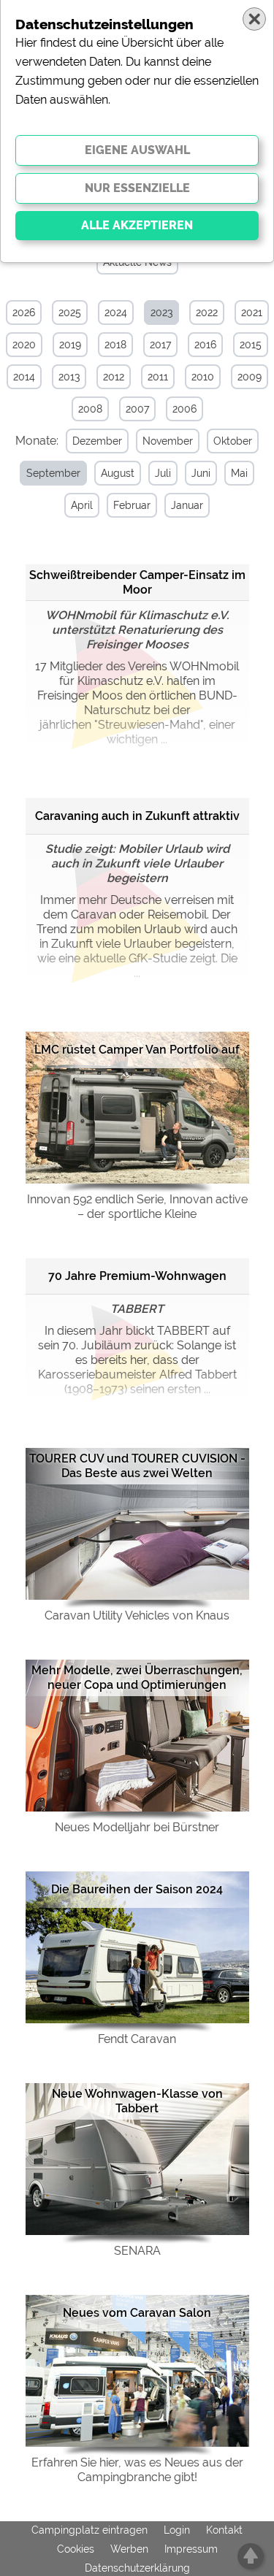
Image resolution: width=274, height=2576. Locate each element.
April (82, 505)
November (168, 441)
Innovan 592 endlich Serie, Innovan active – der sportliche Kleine (137, 1207)
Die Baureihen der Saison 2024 (137, 1889)
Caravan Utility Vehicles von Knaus (137, 1615)
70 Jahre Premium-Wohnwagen (137, 1276)
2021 (252, 313)
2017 (160, 345)
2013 (69, 377)
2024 (116, 313)
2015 (251, 345)
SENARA (137, 2251)
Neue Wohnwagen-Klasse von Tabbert (137, 2101)
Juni (201, 473)
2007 (137, 409)
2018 (115, 345)
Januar (187, 505)
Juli (163, 473)
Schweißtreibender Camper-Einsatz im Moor (137, 582)
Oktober (233, 441)
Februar (132, 505)
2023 (161, 313)
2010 (203, 377)
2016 (205, 345)
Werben (129, 2549)
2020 (24, 345)
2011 (158, 377)
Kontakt (224, 2530)
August (118, 473)
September (53, 473)
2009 (250, 377)
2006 (184, 409)
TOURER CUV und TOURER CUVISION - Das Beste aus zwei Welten (137, 1466)
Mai (239, 473)
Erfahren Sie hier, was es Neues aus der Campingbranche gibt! (137, 2470)
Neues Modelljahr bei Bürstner (137, 1827)
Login (177, 2530)
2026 (24, 313)
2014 (24, 377)
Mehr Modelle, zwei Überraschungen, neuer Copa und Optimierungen (137, 1678)
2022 (207, 313)
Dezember (97, 441)
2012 (114, 377)
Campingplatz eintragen (90, 2530)
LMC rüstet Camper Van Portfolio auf (137, 1050)
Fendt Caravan (137, 2039)
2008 (90, 409)
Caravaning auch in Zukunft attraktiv (137, 816)
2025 (70, 313)
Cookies (76, 2549)
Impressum (191, 2549)
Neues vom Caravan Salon (137, 2313)
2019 (70, 345)
